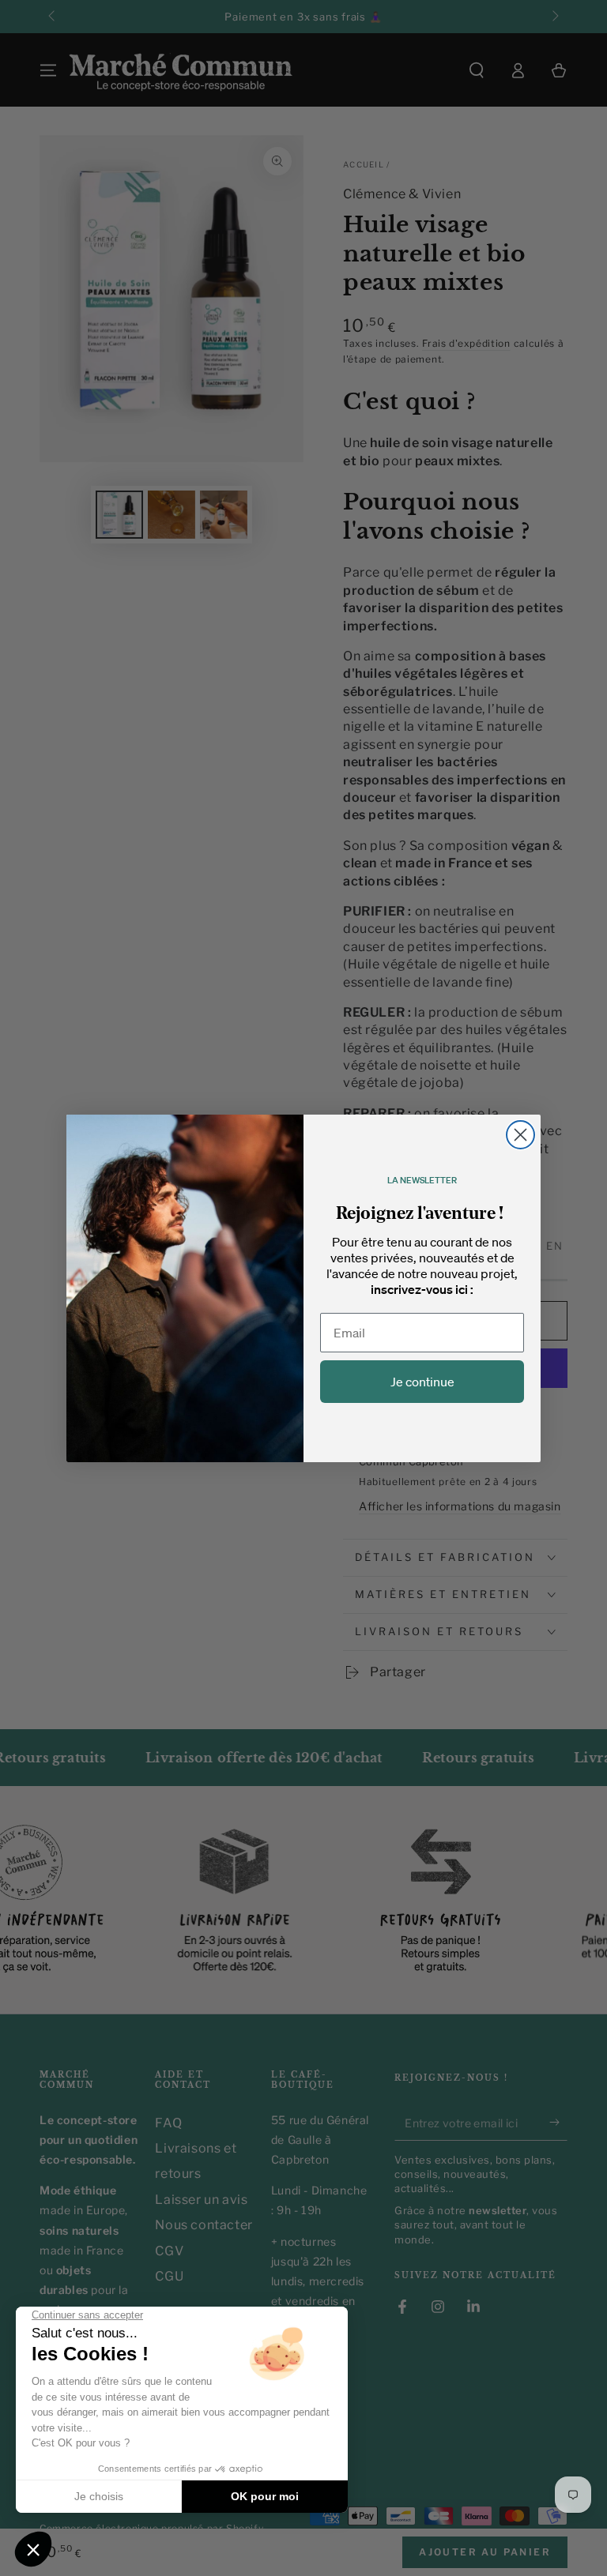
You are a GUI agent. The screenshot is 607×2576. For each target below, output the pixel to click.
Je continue (422, 1382)
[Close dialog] (520, 1135)
